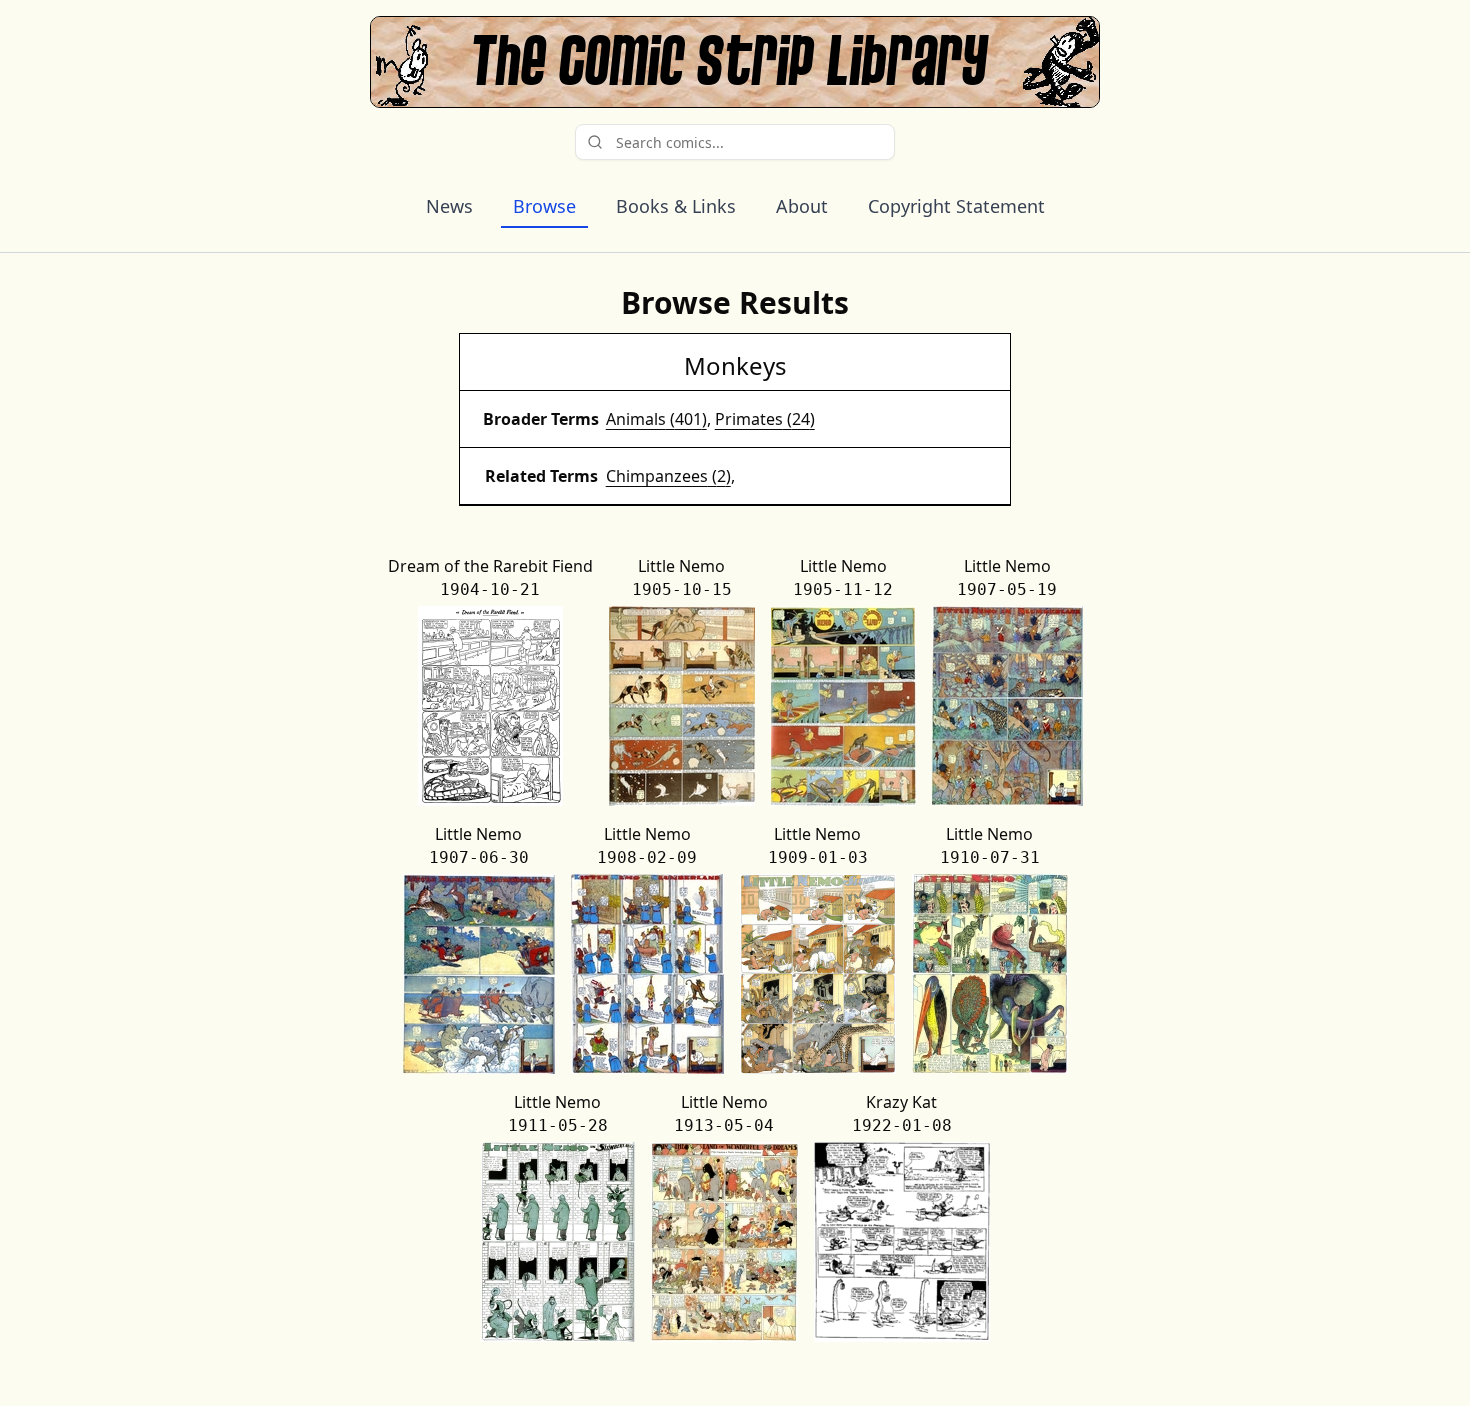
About (802, 206)
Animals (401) (656, 419)
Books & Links (676, 206)
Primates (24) (765, 419)
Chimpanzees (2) (668, 476)
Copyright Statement (956, 206)
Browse (544, 206)
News (449, 206)
